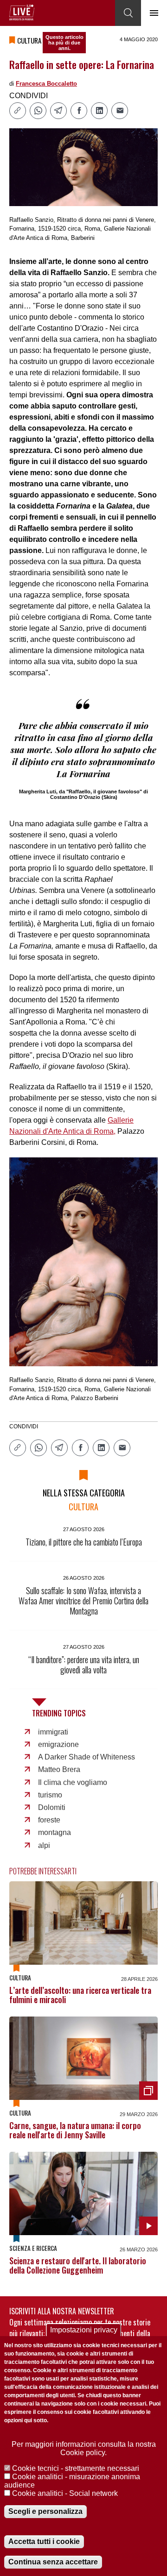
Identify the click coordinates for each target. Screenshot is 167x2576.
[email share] (120, 111)
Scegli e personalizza (45, 2511)
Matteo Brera (59, 1769)
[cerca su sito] (128, 13)
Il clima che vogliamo (73, 1782)
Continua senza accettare (53, 2562)
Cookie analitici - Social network (65, 2493)
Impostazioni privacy (84, 2330)
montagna (55, 1832)
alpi (44, 1845)
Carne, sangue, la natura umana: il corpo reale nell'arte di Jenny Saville (75, 2130)
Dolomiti (52, 1807)
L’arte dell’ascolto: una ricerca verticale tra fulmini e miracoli (80, 1995)
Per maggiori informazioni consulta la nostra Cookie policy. (84, 2448)
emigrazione (58, 1744)
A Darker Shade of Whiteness (87, 1757)
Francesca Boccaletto (46, 84)
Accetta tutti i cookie (44, 2541)
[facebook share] (79, 111)
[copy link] (18, 111)
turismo (50, 1795)
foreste (49, 1820)
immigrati (53, 1732)
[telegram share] (58, 111)
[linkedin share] (99, 111)
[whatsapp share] (38, 111)
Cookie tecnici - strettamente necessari (76, 2468)
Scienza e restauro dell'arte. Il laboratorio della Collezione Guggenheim (78, 2265)
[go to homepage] (22, 13)
